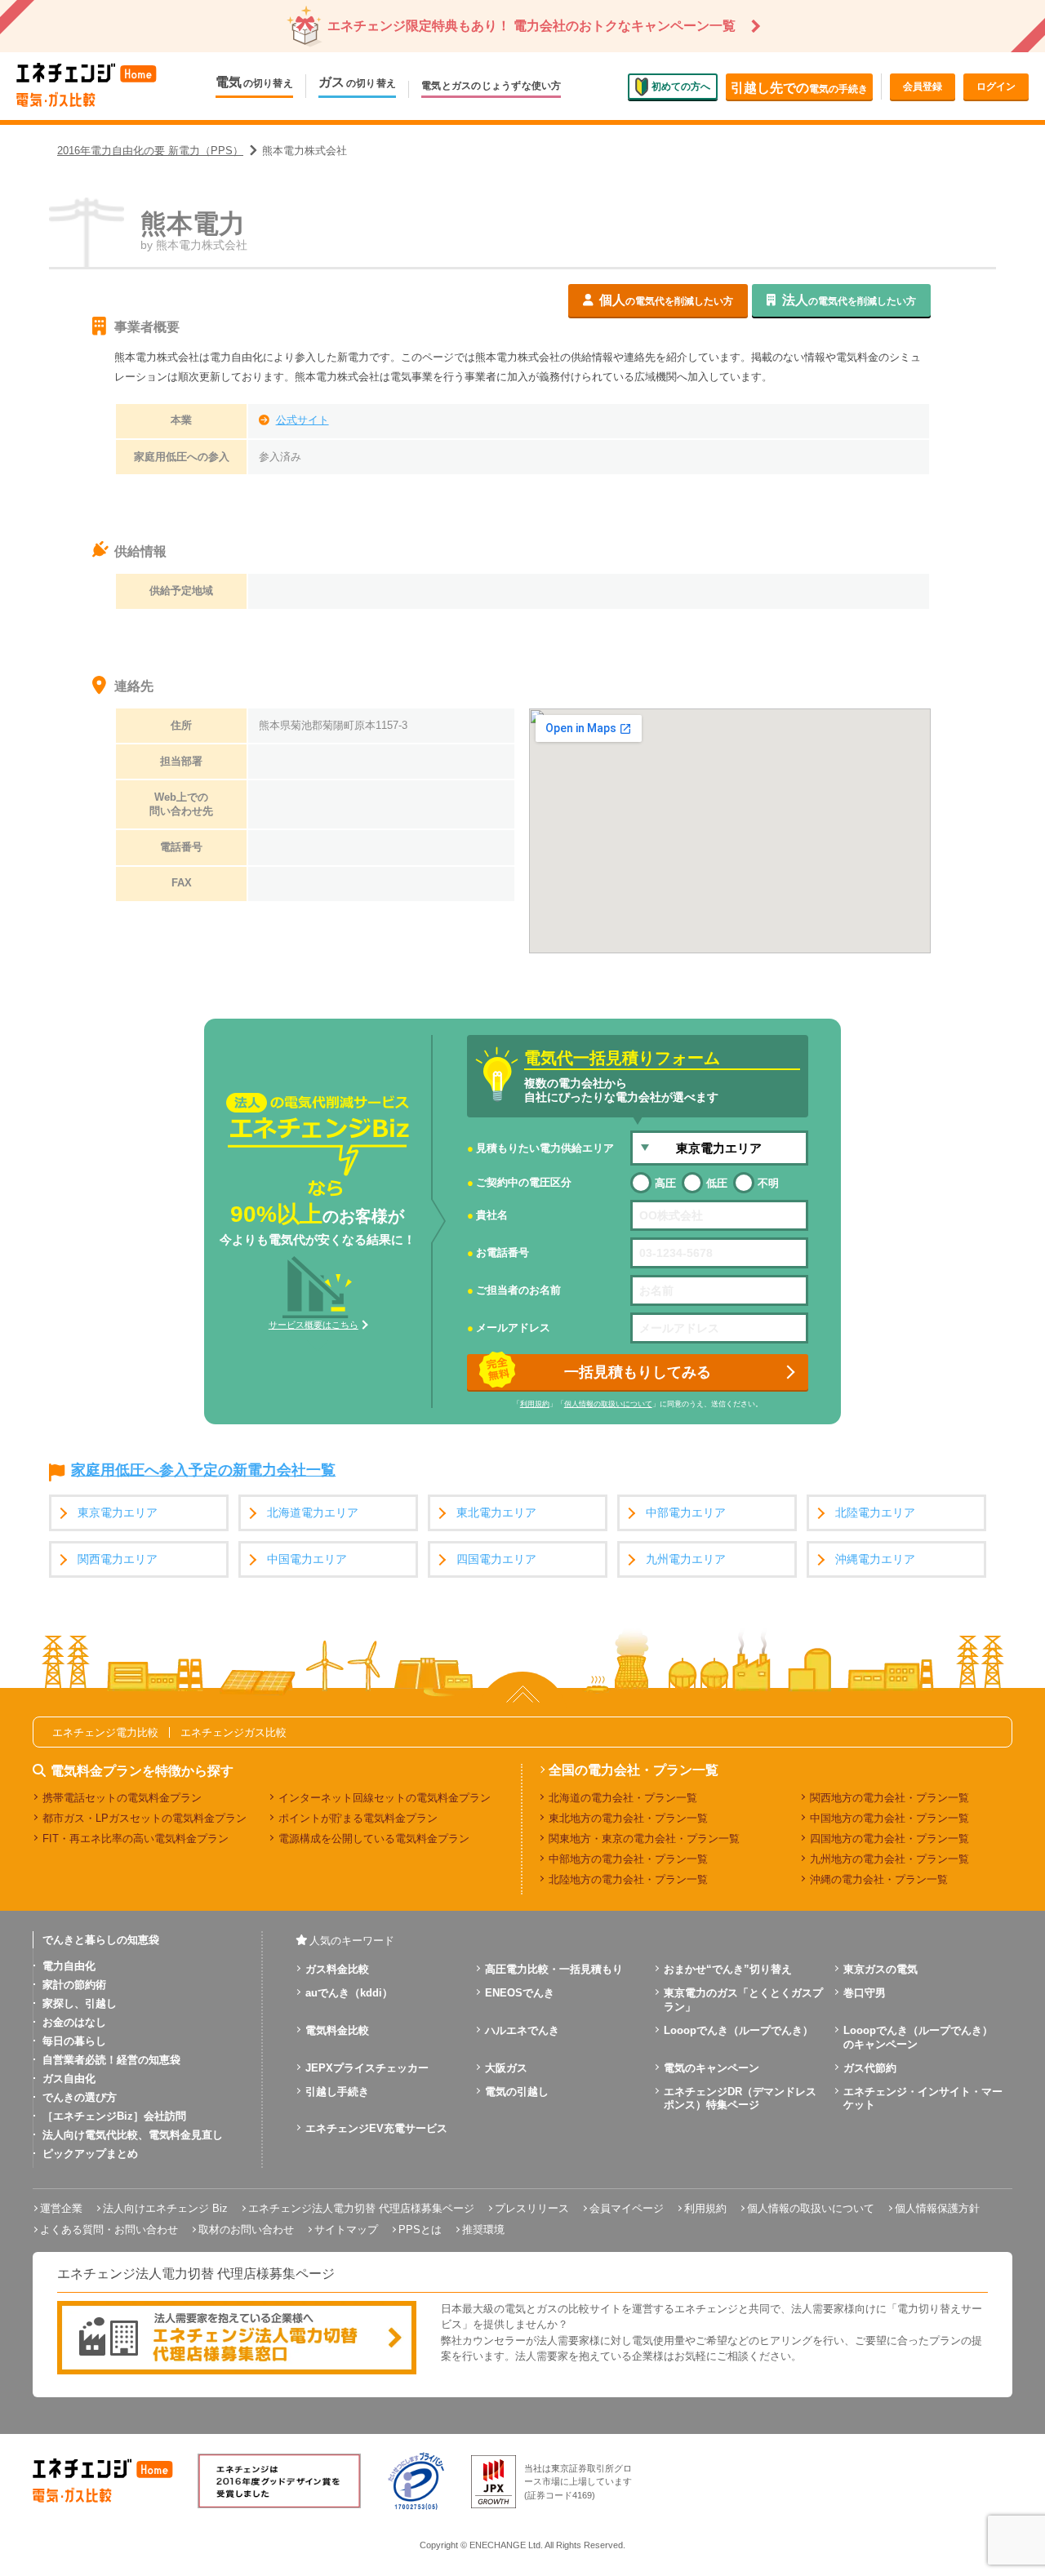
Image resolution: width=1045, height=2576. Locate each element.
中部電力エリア (686, 1513)
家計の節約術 (74, 1985)
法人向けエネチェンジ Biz (165, 2208)
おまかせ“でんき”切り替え (728, 1969)
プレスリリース (532, 2208)
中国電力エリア (307, 1559)
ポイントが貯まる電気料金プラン (358, 1818)
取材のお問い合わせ (246, 2230)
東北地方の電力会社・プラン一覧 (628, 1818)
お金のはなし (74, 2022)
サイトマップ (346, 2230)
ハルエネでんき (522, 2030)
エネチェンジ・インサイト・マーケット (923, 2099)
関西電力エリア (118, 1559)
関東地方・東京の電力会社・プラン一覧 (644, 1839)
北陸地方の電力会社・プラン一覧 (628, 1879)
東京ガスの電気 (880, 1969)
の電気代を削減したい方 (666, 300)
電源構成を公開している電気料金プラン (374, 1839)
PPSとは (420, 2230)
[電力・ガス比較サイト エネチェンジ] (87, 86)
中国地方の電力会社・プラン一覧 (889, 1818)
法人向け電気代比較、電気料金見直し (133, 2135)
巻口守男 (865, 1993)
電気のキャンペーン (711, 2068)
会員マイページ (627, 2208)
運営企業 (61, 2208)
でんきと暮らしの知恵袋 (101, 1940)
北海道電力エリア (313, 1513)
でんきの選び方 (80, 2097)
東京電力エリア (118, 1513)
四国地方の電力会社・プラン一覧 (889, 1839)
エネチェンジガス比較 (233, 1732)
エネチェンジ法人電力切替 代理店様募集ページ (361, 2208)
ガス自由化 (69, 2079)
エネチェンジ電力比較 (105, 1732)
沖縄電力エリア (875, 1559)
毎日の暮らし (74, 2041)
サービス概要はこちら (313, 1325)
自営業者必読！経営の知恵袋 (111, 2060)
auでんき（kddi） (349, 1993)
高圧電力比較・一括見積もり (554, 1969)
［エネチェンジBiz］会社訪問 (114, 2116)
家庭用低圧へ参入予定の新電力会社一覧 (203, 1471)
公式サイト (302, 420)
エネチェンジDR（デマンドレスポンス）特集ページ (740, 2099)
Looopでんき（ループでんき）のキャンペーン (918, 2037)
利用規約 (535, 1404)
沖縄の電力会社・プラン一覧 (879, 1879)
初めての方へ (681, 86)
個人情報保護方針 (937, 2208)
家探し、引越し (80, 2003)
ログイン (996, 87)
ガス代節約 (870, 2068)
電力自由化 (69, 1966)
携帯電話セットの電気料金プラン (122, 1798)
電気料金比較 (337, 2030)
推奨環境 (483, 2230)
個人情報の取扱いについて (608, 1404)
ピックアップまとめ (90, 2154)
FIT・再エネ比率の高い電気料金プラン (136, 1839)
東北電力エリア (496, 1513)
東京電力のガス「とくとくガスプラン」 (743, 2000)
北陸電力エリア (875, 1513)
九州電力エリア (686, 1559)
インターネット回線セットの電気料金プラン (385, 1798)
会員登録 (923, 87)
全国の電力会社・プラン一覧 (634, 1770)
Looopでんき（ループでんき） (738, 2030)
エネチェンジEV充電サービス (376, 2128)
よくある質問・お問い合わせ (109, 2230)
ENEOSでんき (520, 1993)
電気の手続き (799, 88)
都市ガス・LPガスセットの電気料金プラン (145, 1818)
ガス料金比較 (337, 1969)
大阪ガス (506, 2068)
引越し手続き (337, 2092)
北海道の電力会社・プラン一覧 (623, 1798)
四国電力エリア (496, 1559)
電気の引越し (517, 2092)
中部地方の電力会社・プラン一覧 (628, 1859)
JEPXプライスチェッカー (367, 2068)
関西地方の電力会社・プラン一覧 (889, 1798)
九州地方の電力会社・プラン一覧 (889, 1859)
